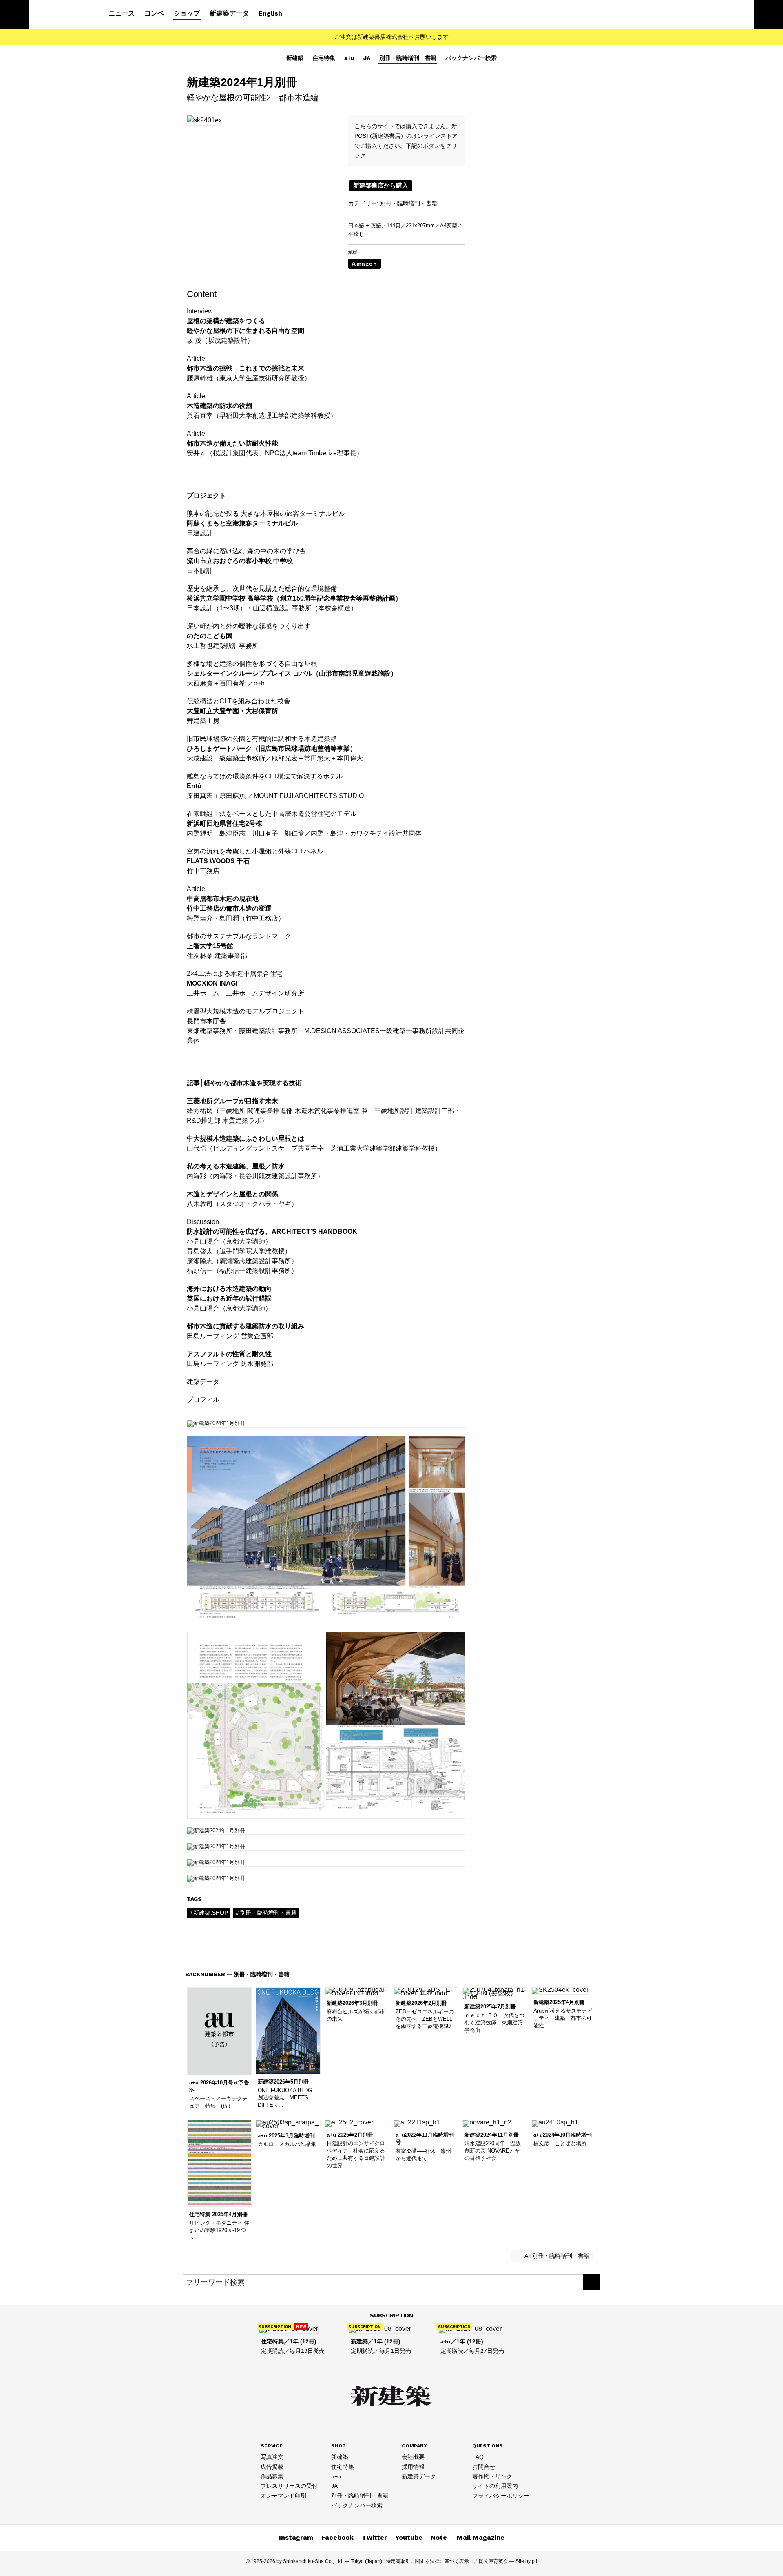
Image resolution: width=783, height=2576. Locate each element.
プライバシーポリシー (501, 2496)
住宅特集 (324, 58)
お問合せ (484, 2467)
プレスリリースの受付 (289, 2486)
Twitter (374, 2537)
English (270, 13)
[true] (592, 2282)
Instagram (296, 2537)
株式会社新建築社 (62, 15)
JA (367, 58)
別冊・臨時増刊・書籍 (408, 58)
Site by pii (526, 2561)
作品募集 (272, 2476)
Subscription (391, 2315)
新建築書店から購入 (381, 185)
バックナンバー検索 (471, 58)
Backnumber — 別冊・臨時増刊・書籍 (238, 1974)
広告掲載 (272, 2467)
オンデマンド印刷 (283, 2496)
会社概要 (413, 2457)
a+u (349, 58)
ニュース (122, 13)
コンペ (154, 13)
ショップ (187, 13)
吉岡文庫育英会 (491, 2561)
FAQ (478, 2457)
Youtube (409, 2537)
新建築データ (229, 13)
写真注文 (272, 2457)
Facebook (337, 2537)
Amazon (364, 264)
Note (439, 2537)
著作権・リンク (492, 2476)
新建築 (295, 58)
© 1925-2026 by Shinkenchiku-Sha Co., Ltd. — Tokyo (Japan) (314, 2561)
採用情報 (413, 2467)
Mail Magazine (481, 2537)
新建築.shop (211, 1913)
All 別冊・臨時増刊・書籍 (556, 2256)
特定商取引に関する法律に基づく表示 (427, 2561)
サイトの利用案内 (495, 2486)
